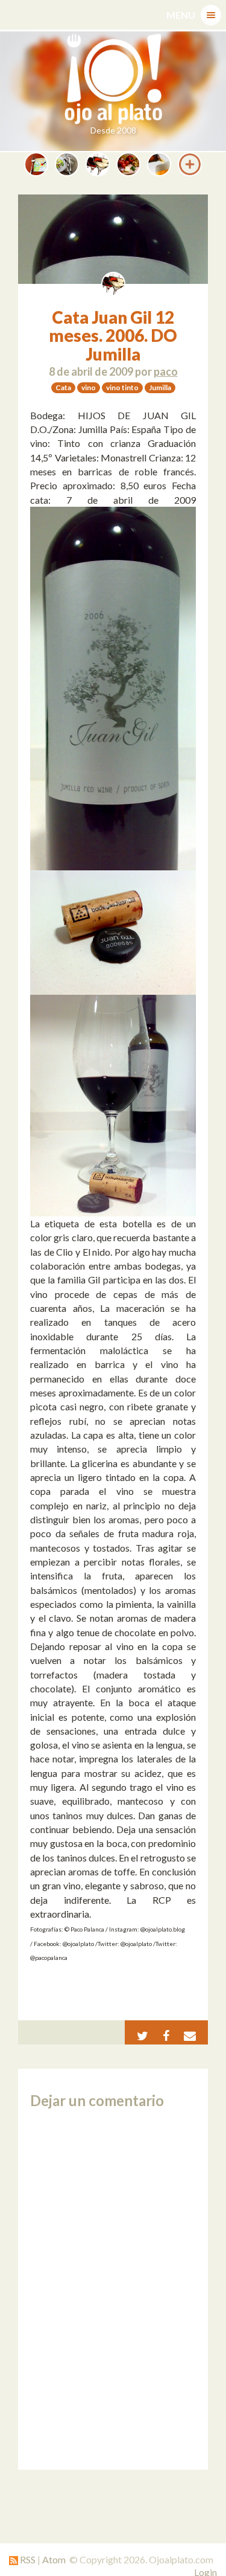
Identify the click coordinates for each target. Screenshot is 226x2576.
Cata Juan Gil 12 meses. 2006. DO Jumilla (113, 336)
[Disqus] (113, 2289)
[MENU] (211, 15)
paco (166, 371)
